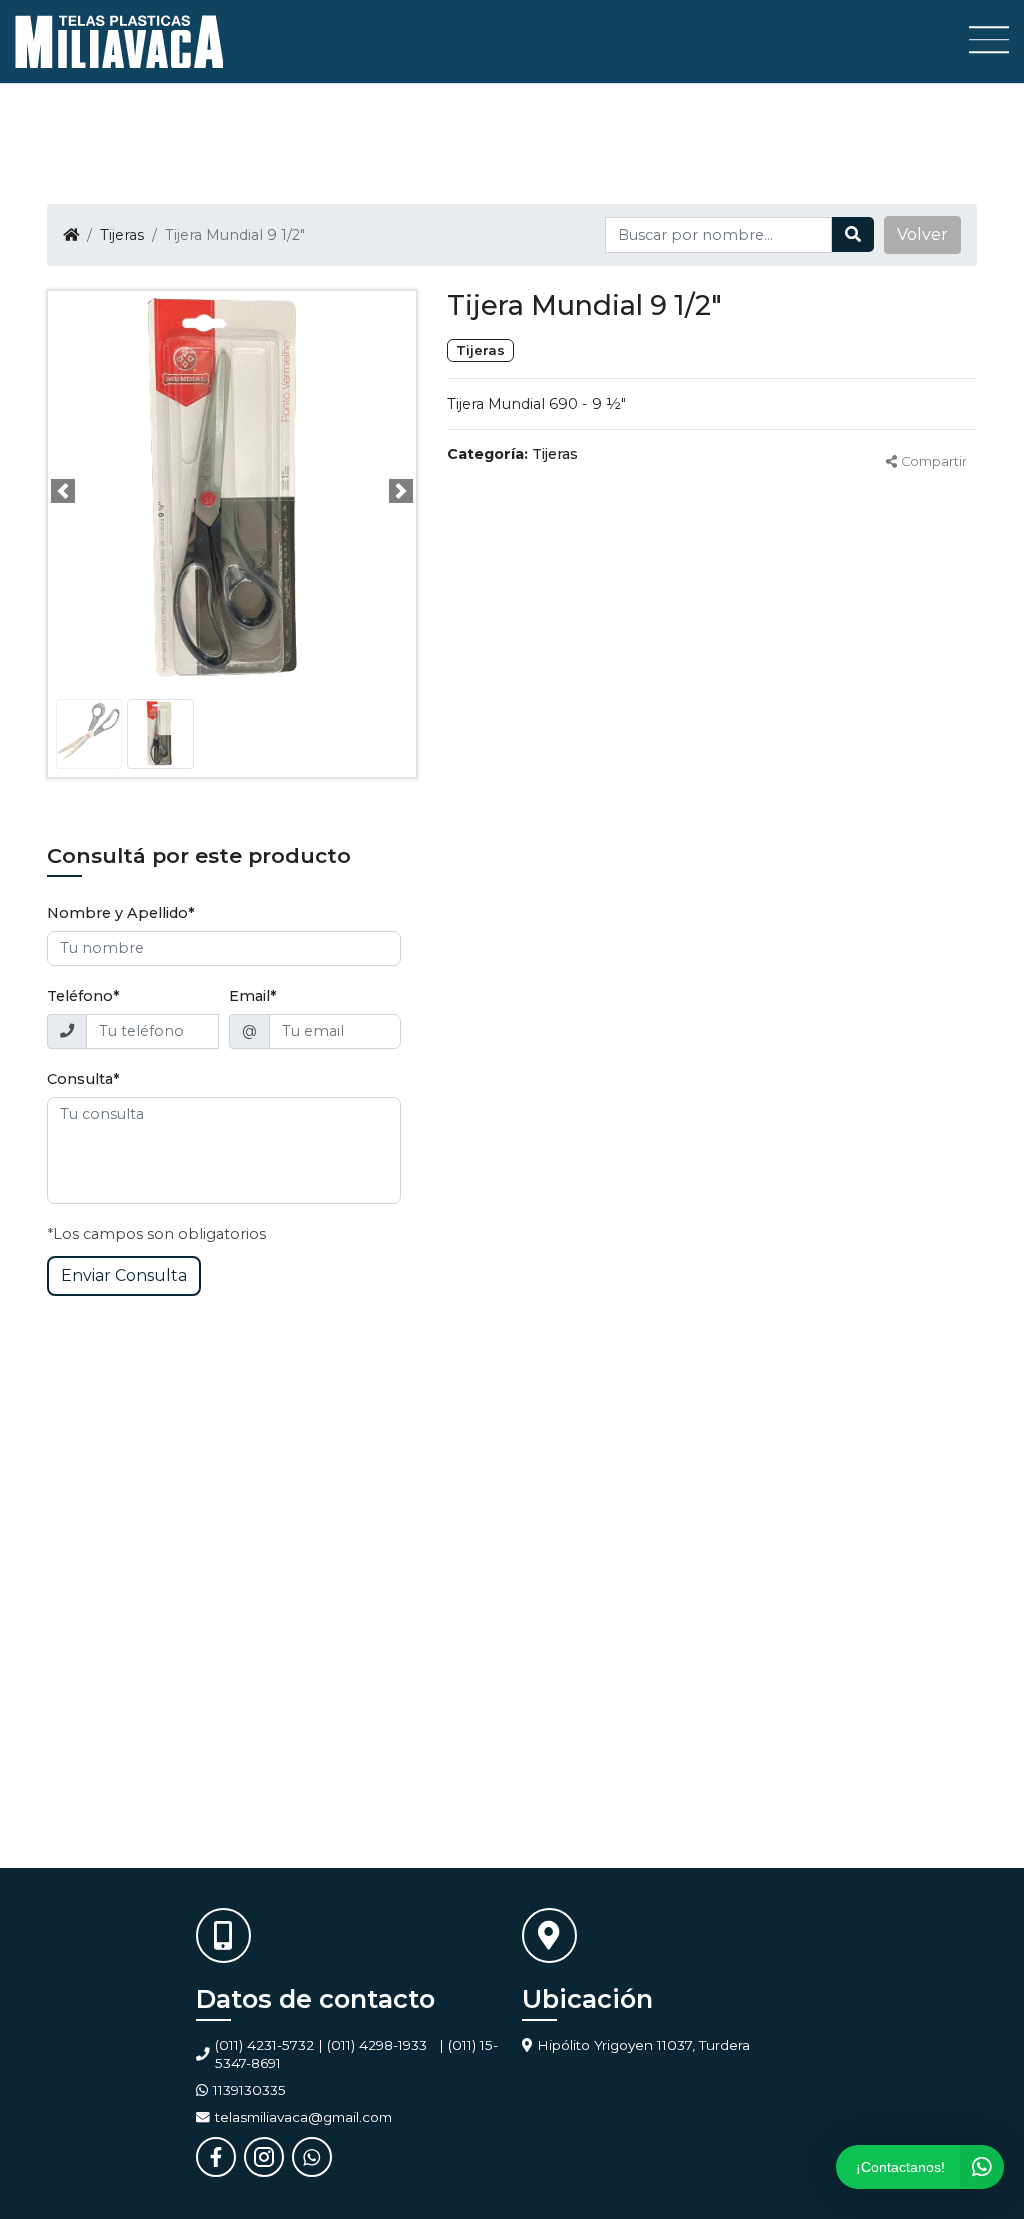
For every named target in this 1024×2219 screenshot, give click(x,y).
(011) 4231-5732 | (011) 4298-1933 (321, 2045)
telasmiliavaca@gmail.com (303, 2117)
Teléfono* (83, 996)
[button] (922, 235)
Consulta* (83, 1079)
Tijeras (122, 235)
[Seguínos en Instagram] (264, 2157)
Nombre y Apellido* (121, 913)
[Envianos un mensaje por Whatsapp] (312, 2157)
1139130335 (249, 2090)
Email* (253, 996)
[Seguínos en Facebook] (216, 2157)
